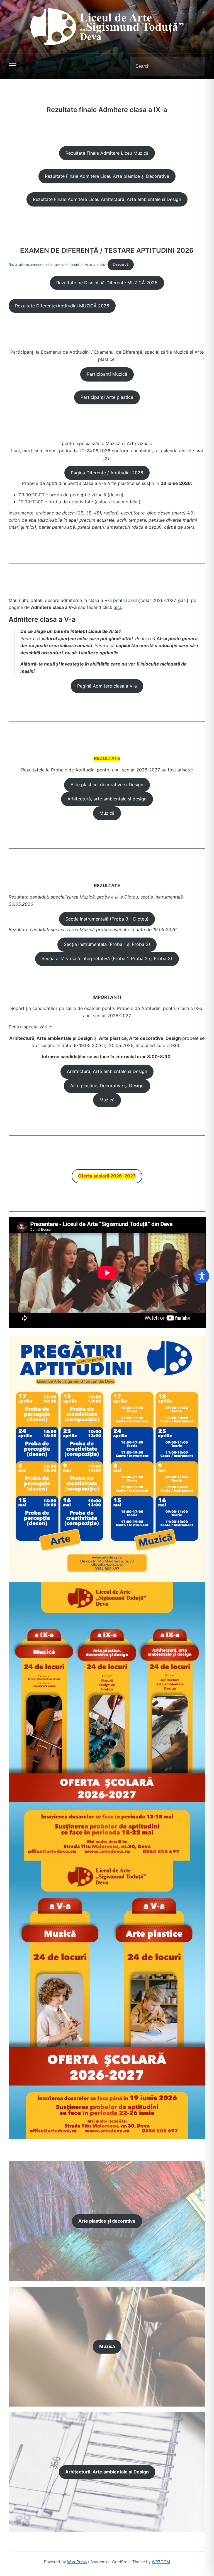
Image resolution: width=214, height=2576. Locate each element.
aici (117, 607)
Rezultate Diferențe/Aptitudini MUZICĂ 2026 (62, 306)
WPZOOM (161, 2562)
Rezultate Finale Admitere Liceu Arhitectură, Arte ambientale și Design (107, 199)
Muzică (107, 813)
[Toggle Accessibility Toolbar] (202, 1276)
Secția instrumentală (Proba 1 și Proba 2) (107, 944)
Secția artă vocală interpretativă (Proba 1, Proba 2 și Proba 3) (107, 958)
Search (196, 66)
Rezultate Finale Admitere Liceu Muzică (107, 153)
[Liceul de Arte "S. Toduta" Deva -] (107, 26)
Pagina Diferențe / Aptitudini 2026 (107, 473)
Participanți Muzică (107, 374)
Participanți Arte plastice (107, 397)
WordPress (77, 2562)
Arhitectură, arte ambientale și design (107, 799)
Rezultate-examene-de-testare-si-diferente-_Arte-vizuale (57, 264)
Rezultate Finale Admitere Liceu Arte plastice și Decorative (107, 176)
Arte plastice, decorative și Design (107, 785)
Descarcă (121, 264)
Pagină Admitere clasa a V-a (107, 686)
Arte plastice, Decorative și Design (107, 1086)
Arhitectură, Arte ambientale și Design (107, 1071)
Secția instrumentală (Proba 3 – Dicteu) (107, 919)
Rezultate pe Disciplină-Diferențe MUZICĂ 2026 (107, 283)
